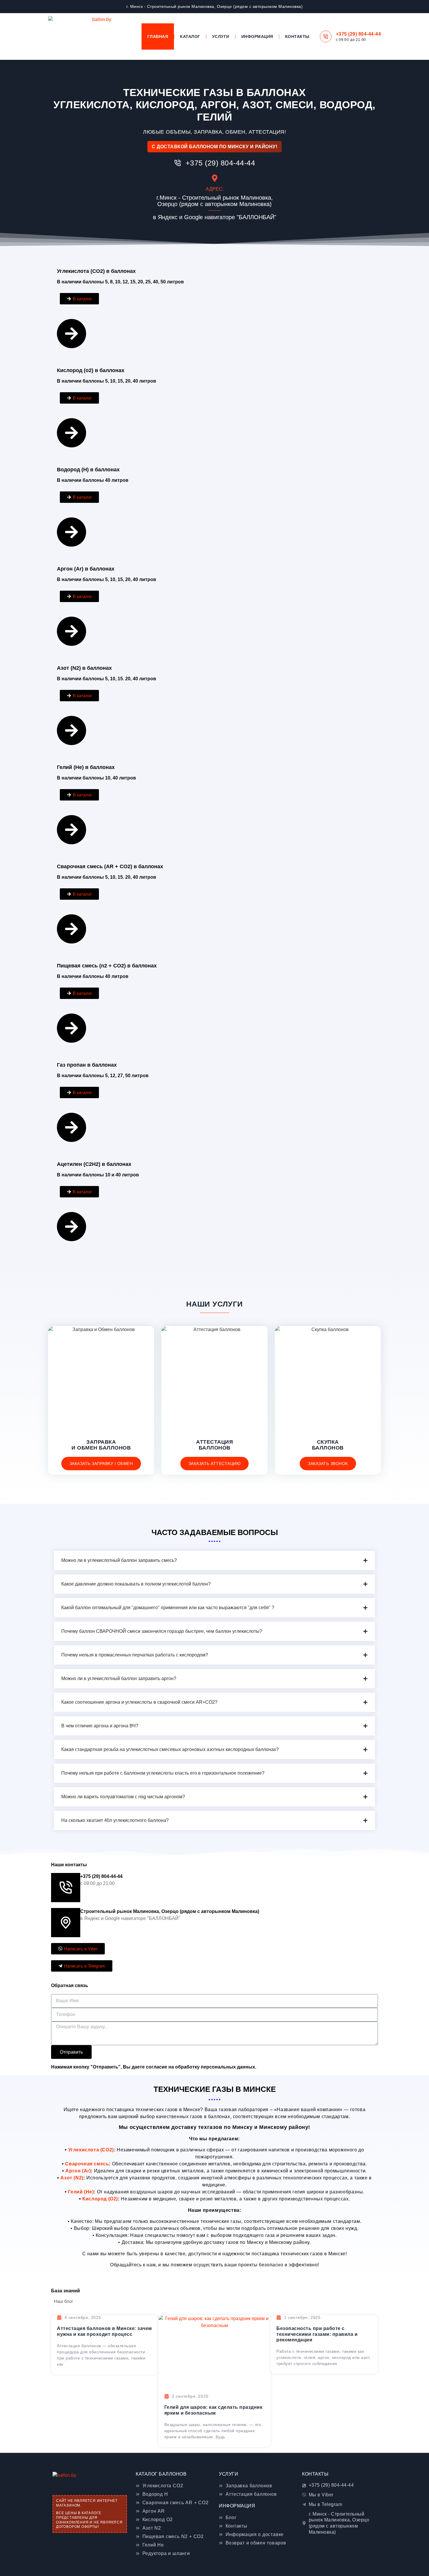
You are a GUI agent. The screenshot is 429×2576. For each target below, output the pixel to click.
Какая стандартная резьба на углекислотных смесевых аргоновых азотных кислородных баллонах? (170, 1749)
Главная (158, 36)
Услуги (221, 36)
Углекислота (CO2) (91, 2150)
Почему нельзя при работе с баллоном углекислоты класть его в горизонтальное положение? (163, 1773)
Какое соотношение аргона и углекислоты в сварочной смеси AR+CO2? (139, 1702)
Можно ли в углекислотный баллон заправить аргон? (119, 1678)
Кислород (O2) (100, 2199)
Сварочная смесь (87, 2164)
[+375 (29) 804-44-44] (326, 36)
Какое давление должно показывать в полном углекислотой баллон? (136, 1584)
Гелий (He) (81, 2192)
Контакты (297, 36)
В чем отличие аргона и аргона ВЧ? (100, 1726)
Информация (257, 36)
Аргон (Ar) (78, 2171)
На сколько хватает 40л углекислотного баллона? (115, 1820)
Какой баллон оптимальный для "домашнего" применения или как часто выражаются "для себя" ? (168, 1608)
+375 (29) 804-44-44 (359, 34)
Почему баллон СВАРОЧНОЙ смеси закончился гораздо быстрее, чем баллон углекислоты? (162, 1631)
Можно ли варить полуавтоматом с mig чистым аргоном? (123, 1797)
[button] (214, 1560)
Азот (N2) (72, 2178)
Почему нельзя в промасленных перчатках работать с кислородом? (135, 1655)
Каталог (190, 36)
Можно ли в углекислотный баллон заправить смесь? (119, 1560)
